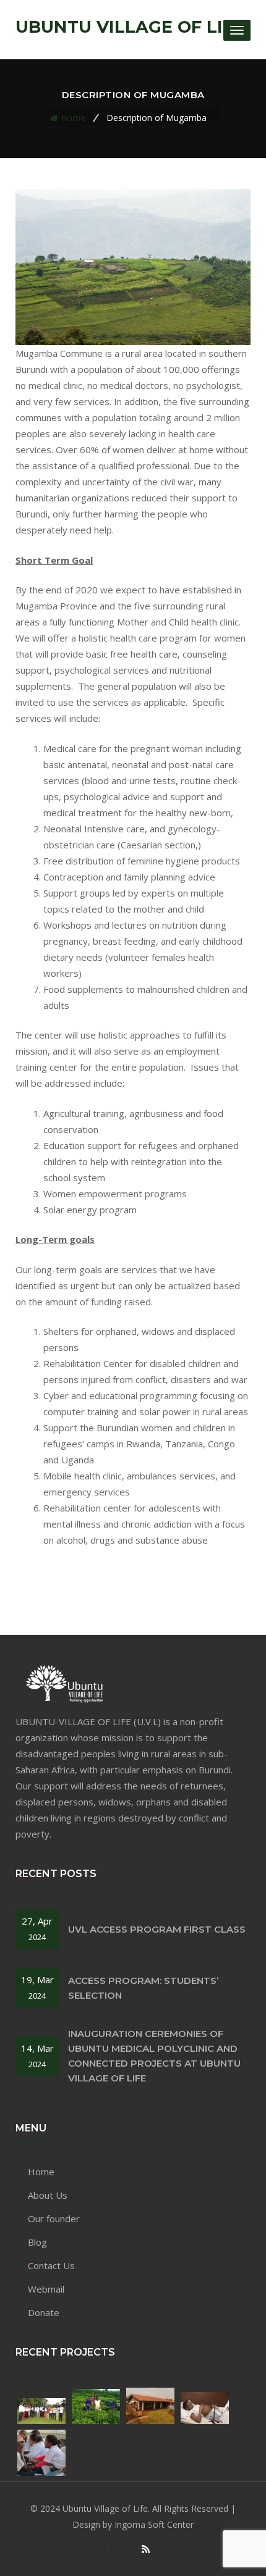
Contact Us (51, 2265)
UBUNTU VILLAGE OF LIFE (130, 27)
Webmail (46, 2289)
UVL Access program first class (157, 1929)
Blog (37, 2242)
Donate (44, 2312)
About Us (48, 2195)
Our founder (54, 2218)
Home (73, 118)
